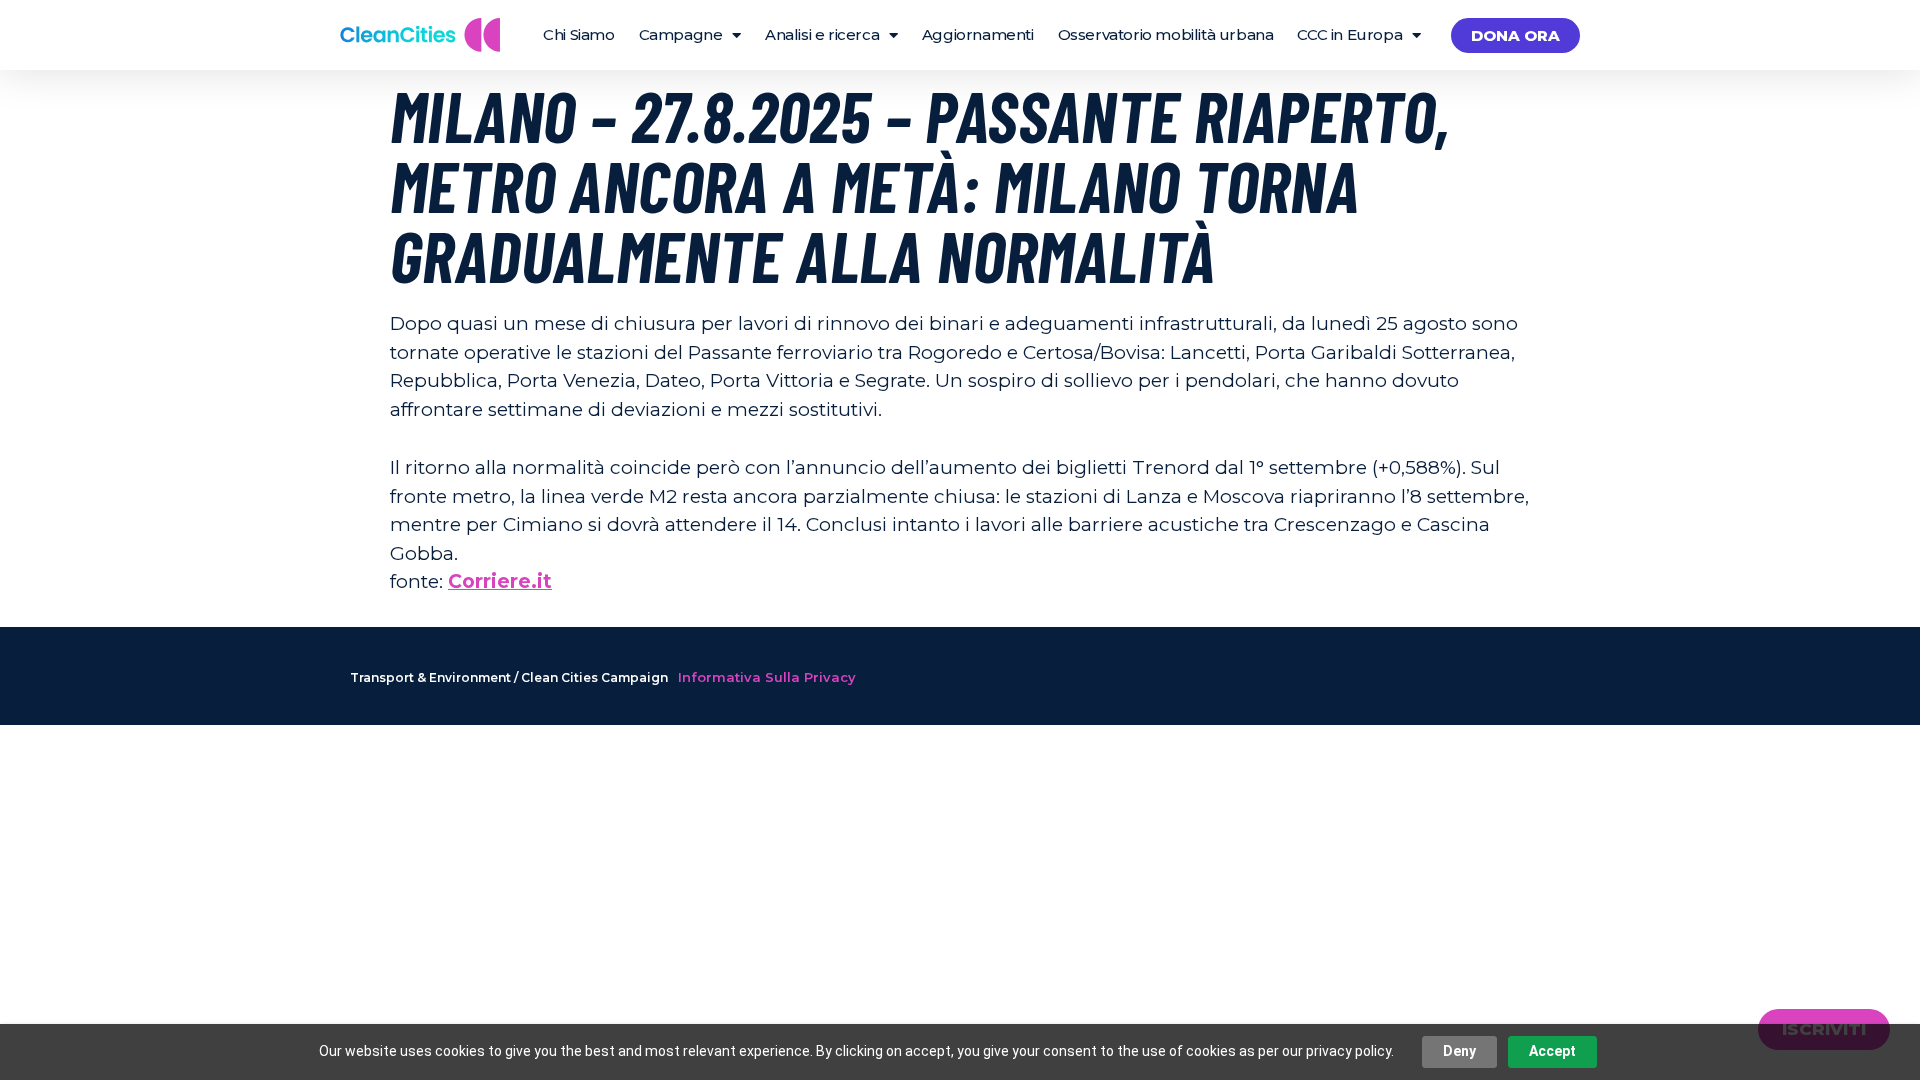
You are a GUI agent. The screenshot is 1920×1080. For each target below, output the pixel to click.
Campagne (681, 34)
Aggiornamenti (978, 34)
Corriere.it (500, 581)
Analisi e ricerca (822, 34)
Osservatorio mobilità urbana (1166, 34)
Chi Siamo (578, 34)
